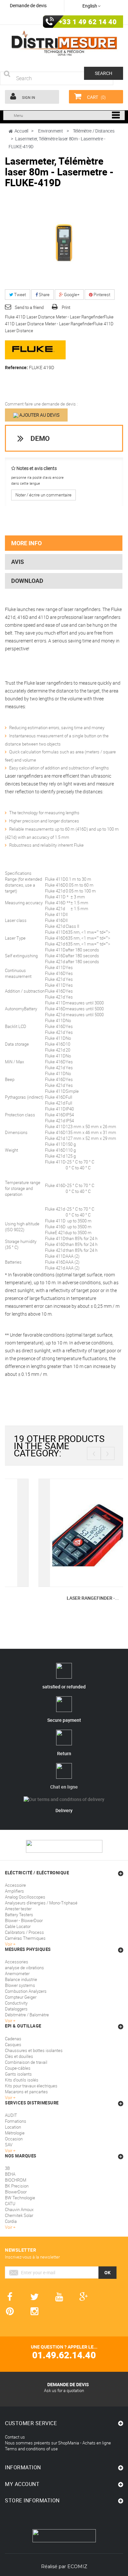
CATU (10, 2204)
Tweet (20, 295)
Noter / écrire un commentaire (43, 495)
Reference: (16, 368)
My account (22, 2484)
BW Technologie (20, 2198)
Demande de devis (28, 5)
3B (7, 2168)
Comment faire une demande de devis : (41, 404)
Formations (16, 2121)
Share (44, 295)
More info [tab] (26, 543)
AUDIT (11, 2115)
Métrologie (15, 2133)
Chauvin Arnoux (19, 2209)
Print (66, 307)
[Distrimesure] (64, 43)
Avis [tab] (18, 562)
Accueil (21, 131)
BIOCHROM (16, 2180)
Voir (9, 2151)
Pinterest (101, 295)
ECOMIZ (77, 2567)
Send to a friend (29, 307)
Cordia (11, 2221)
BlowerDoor (16, 2192)
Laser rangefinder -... (64, 1598)
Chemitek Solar (19, 2215)
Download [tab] (27, 581)
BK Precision (17, 2186)
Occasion (14, 2139)
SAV (9, 2145)
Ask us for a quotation (64, 2390)
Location (13, 2127)
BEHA (10, 2174)
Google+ (71, 295)
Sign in (28, 97)
